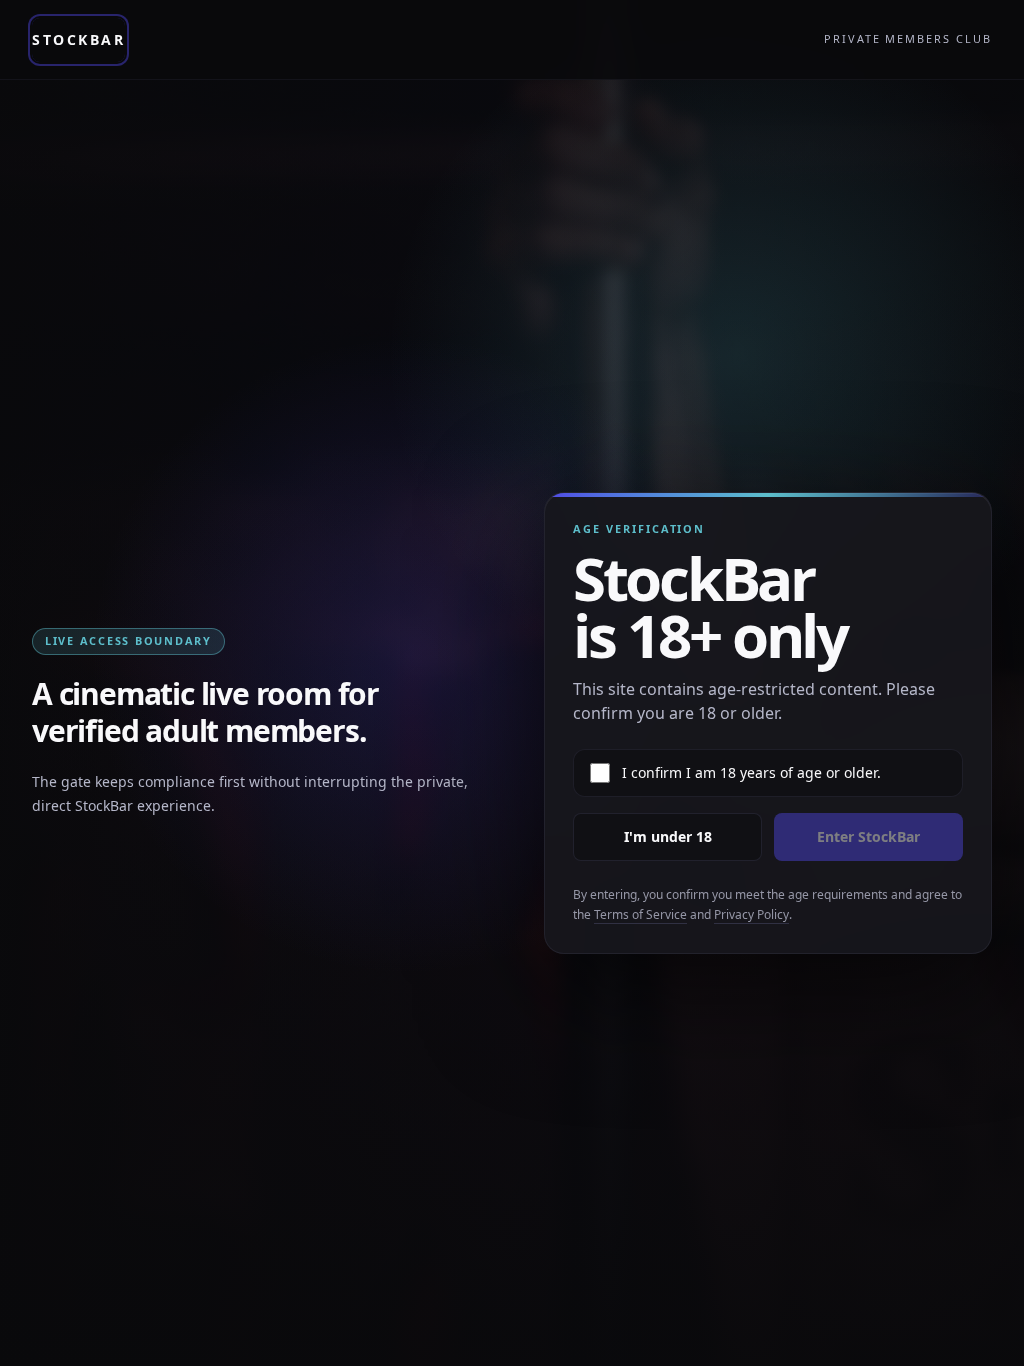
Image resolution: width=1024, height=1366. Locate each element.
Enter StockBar (868, 836)
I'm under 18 (668, 836)
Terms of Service (640, 914)
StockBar (78, 39)
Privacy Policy (751, 914)
